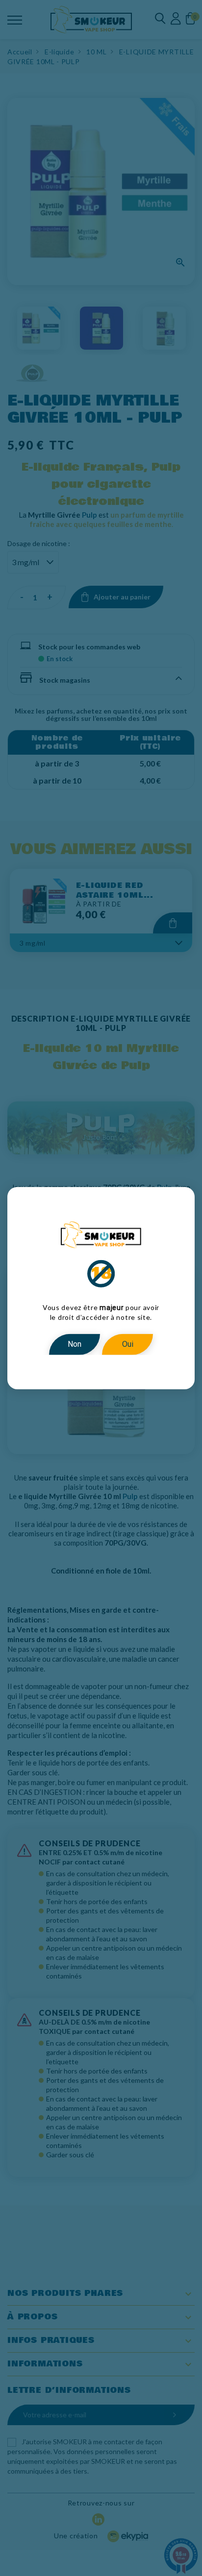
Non (75, 1344)
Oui (128, 1344)
